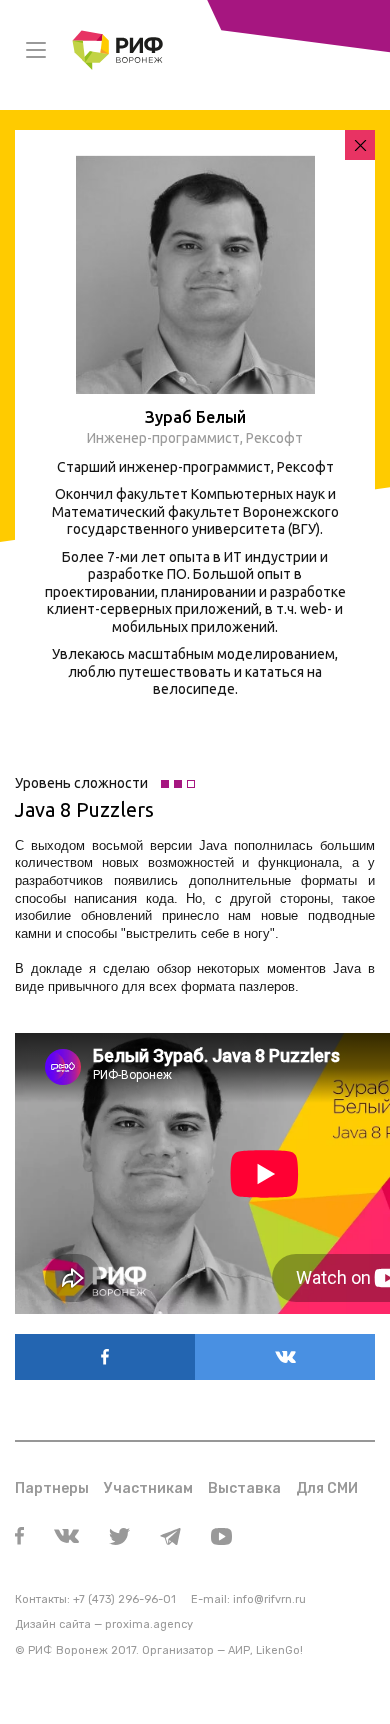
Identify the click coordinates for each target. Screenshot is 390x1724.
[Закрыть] (360, 145)
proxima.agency (149, 1624)
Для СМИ (327, 1488)
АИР (239, 1650)
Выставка (244, 1488)
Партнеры (52, 1488)
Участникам (148, 1488)
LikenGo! (279, 1650)
